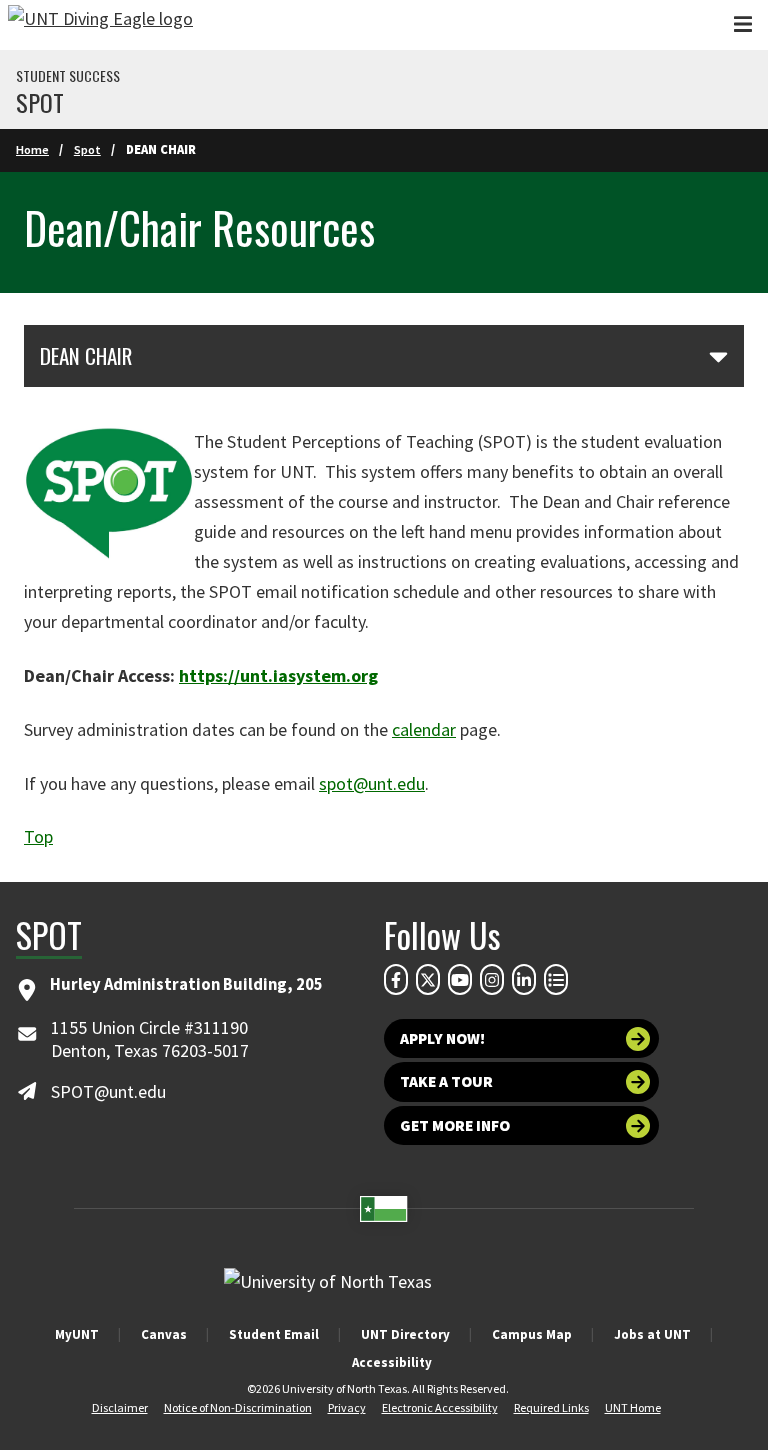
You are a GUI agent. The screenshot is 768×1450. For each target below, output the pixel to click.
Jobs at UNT (652, 1334)
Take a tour (446, 1081)
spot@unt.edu (372, 783)
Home (32, 149)
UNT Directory (405, 1334)
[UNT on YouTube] (460, 979)
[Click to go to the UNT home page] (100, 25)
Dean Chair (86, 356)
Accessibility (392, 1362)
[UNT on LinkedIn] (524, 979)
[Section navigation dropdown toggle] (718, 356)
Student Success (68, 76)
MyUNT (77, 1334)
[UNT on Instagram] (492, 979)
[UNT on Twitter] (428, 979)
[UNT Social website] (556, 979)
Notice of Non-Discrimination (238, 1407)
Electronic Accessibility (440, 1407)
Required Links (551, 1407)
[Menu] (743, 24)
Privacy (347, 1407)
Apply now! (442, 1038)
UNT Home (633, 1407)
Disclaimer (120, 1407)
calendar (424, 729)
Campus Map (532, 1334)
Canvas (164, 1334)
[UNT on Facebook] (396, 979)
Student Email (274, 1334)
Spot (40, 102)
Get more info (455, 1125)
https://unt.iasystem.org (278, 675)
